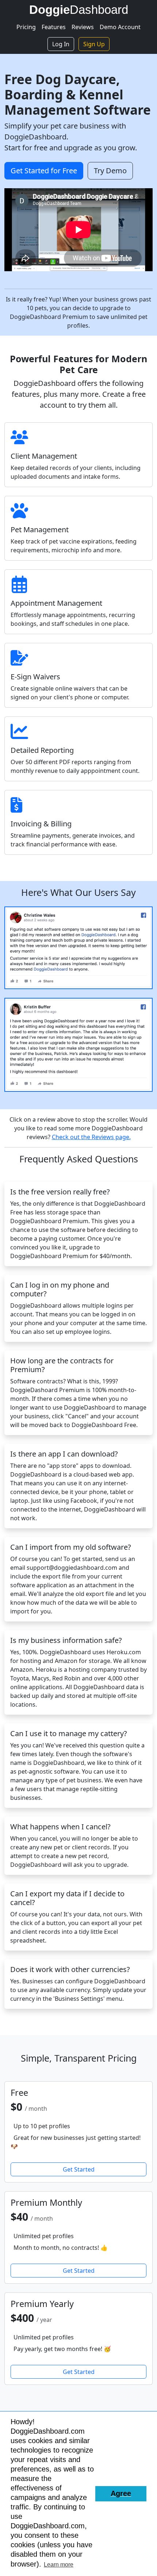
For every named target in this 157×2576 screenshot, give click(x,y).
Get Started (79, 2169)
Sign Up (94, 44)
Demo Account (120, 27)
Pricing (26, 27)
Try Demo (110, 171)
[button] (121, 2494)
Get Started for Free (44, 171)
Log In (61, 44)
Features (54, 27)
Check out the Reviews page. (91, 1137)
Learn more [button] (59, 2565)
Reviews (83, 27)
